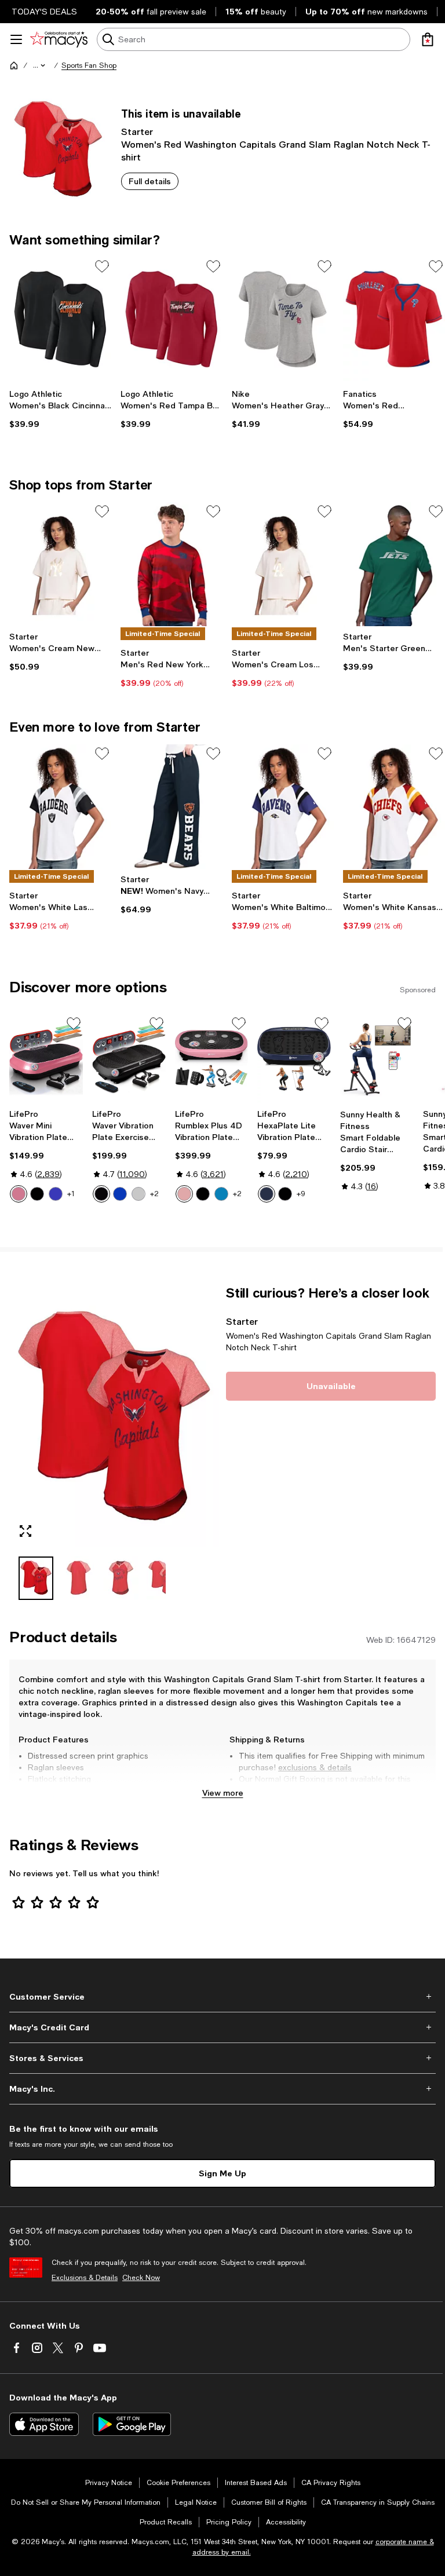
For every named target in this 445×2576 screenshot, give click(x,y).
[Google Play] (132, 2424)
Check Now (141, 2278)
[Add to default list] (102, 266)
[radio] (19, 1194)
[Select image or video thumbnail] (36, 1578)
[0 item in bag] (428, 39)
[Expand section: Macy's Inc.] (222, 2089)
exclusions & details (315, 1767)
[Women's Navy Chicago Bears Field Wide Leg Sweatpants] (172, 807)
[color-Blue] (56, 1194)
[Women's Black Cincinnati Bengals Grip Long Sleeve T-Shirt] (60, 319)
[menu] (16, 39)
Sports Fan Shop (89, 65)
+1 (71, 1194)
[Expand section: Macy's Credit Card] (222, 2027)
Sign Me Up (222, 2173)
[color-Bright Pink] (19, 1194)
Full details (150, 181)
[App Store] (44, 2424)
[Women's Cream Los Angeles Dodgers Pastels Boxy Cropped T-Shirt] (283, 564)
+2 (154, 1194)
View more (223, 1793)
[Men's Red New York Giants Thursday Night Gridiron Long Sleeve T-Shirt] (172, 564)
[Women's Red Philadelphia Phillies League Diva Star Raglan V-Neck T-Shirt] (394, 319)
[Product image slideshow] (114, 1416)
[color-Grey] (138, 1194)
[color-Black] (37, 1194)
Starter (137, 131)
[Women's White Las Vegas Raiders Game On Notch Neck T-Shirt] (60, 807)
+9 (301, 1194)
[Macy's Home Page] (59, 39)
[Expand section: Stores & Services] (222, 2058)
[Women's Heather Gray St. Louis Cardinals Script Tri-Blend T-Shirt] (283, 319)
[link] (60, 409)
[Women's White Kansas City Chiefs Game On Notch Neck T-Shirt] (394, 807)
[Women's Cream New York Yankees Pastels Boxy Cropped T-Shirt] (60, 564)
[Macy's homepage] (14, 65)
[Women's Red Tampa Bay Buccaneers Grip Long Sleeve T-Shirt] (172, 319)
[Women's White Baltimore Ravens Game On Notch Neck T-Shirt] (283, 807)
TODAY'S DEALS (44, 12)
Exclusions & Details (85, 2278)
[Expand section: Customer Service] (222, 1997)
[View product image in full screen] (25, 1531)
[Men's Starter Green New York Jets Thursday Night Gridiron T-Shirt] (394, 564)
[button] (40, 65)
